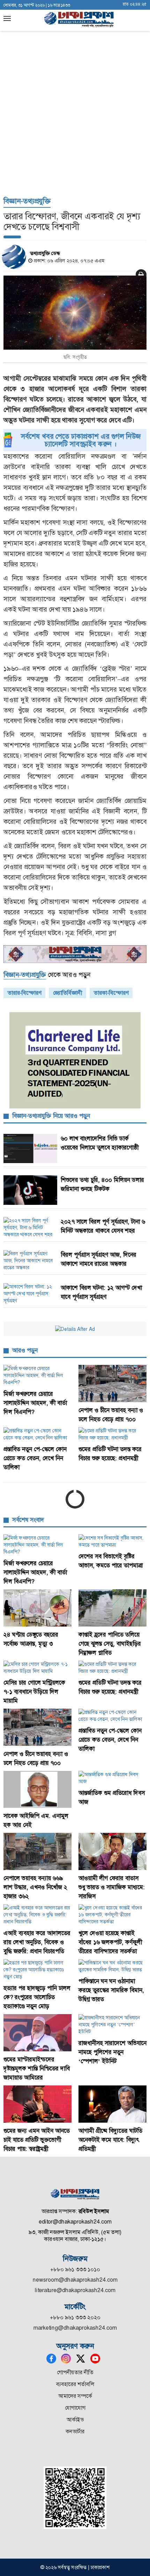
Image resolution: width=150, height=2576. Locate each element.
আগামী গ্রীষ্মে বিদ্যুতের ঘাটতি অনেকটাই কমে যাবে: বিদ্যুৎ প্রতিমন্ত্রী (110, 2140)
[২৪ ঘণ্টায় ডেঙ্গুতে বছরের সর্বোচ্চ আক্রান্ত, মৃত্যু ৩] (37, 1608)
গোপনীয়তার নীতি (75, 2372)
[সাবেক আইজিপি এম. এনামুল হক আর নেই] (37, 1790)
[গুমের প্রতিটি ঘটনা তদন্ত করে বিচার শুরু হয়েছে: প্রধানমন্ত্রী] (112, 1434)
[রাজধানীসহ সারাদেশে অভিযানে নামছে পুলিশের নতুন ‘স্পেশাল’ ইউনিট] (112, 2025)
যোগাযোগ (75, 2408)
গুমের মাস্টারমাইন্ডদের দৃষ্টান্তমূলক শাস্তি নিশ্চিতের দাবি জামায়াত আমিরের (37, 2068)
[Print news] (141, 274)
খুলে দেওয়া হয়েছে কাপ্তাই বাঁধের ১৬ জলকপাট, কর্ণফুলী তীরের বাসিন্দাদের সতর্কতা (110, 1942)
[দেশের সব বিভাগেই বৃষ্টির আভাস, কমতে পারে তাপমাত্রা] (112, 1541)
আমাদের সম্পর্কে (75, 2396)
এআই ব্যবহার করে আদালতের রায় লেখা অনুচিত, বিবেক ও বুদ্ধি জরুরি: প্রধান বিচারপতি (37, 1942)
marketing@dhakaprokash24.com (75, 2328)
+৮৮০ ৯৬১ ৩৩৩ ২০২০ (75, 2317)
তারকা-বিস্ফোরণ (111, 993)
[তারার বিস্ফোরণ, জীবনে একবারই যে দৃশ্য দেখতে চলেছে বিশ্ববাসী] (75, 313)
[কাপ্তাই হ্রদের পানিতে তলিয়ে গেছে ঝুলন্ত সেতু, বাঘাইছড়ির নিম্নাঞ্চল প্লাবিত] (112, 1608)
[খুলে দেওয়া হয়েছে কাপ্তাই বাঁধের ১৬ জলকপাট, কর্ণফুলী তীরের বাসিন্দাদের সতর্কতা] (112, 1915)
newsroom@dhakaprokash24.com (75, 2280)
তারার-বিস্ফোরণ (24, 993)
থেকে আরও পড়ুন (47, 975)
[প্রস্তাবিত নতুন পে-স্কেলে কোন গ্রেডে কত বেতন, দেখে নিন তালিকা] (37, 1434)
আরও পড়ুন (25, 1350)
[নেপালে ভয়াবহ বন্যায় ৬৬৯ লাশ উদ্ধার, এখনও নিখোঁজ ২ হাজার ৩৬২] (37, 1851)
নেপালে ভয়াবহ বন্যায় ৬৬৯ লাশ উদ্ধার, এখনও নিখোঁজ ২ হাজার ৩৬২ (35, 1887)
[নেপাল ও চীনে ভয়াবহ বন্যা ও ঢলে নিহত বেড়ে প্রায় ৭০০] (112, 1384)
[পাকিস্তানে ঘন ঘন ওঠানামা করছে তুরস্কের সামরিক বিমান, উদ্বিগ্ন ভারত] (112, 1966)
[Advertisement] (75, 113)
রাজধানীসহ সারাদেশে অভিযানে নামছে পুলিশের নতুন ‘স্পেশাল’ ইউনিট (112, 2052)
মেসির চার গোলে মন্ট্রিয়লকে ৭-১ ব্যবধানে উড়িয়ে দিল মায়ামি (34, 1692)
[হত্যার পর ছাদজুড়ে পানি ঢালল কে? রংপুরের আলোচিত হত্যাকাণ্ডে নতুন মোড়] (37, 1970)
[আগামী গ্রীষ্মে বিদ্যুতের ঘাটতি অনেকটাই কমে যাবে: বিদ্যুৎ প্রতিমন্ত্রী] (112, 2104)
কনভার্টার (75, 2431)
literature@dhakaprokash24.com (75, 2290)
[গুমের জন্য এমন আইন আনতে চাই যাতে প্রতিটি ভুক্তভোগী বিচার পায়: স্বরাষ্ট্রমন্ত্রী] (37, 2104)
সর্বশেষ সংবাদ (28, 1520)
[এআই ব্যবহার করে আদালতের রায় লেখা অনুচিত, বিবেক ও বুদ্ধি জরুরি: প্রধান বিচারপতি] (37, 1915)
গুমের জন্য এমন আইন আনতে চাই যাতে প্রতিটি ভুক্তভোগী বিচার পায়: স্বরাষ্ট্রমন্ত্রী (37, 2140)
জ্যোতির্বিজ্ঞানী (67, 993)
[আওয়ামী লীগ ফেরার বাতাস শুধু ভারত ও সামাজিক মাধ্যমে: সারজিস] (112, 1851)
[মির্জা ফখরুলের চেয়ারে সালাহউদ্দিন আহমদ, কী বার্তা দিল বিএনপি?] (37, 1375)
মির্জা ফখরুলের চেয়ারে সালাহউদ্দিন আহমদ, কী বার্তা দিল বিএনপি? (35, 1403)
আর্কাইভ (75, 2420)
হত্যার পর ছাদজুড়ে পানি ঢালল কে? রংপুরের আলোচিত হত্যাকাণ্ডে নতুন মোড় (37, 1997)
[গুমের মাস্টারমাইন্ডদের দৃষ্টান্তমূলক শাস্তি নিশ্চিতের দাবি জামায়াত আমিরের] (37, 2033)
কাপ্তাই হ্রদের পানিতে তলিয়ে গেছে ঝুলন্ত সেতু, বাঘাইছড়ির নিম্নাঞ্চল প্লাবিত (110, 1644)
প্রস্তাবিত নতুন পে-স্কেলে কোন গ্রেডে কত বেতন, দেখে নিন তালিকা (35, 1458)
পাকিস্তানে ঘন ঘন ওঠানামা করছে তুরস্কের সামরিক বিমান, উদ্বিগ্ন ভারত (111, 1990)
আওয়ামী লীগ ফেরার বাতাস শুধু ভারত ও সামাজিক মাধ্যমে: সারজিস (112, 1887)
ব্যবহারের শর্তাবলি (75, 2384)
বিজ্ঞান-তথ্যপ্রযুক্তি (27, 201)
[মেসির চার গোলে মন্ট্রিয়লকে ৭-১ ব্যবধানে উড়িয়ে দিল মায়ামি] (37, 1668)
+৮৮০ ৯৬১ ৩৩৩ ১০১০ (75, 2269)
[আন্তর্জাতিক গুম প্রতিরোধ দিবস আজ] (112, 1778)
